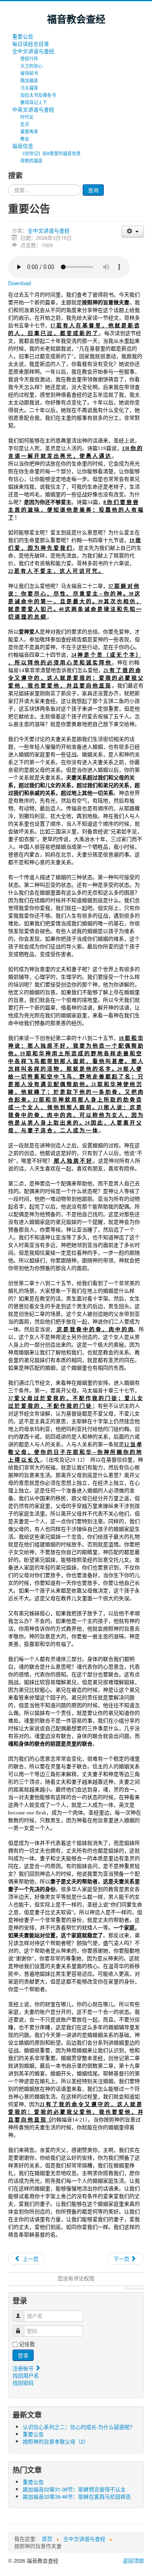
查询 (93, 190)
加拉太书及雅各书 (38, 95)
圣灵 (25, 124)
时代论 (27, 117)
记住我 (27, 2344)
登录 (23, 2355)
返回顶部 (133, 2560)
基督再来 (29, 131)
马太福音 (29, 88)
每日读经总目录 (31, 44)
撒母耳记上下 (34, 102)
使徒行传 (29, 58)
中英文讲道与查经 (33, 109)
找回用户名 (26, 2375)
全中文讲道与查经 (33, 51)
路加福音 (29, 80)
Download (19, 283)
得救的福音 (31, 160)
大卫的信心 (31, 66)
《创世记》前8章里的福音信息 (50, 153)
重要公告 (23, 36)
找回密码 (23, 2383)
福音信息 (23, 146)
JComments (134, 2288)
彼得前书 (29, 73)
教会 (25, 139)
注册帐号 (24, 2368)
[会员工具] (133, 232)
